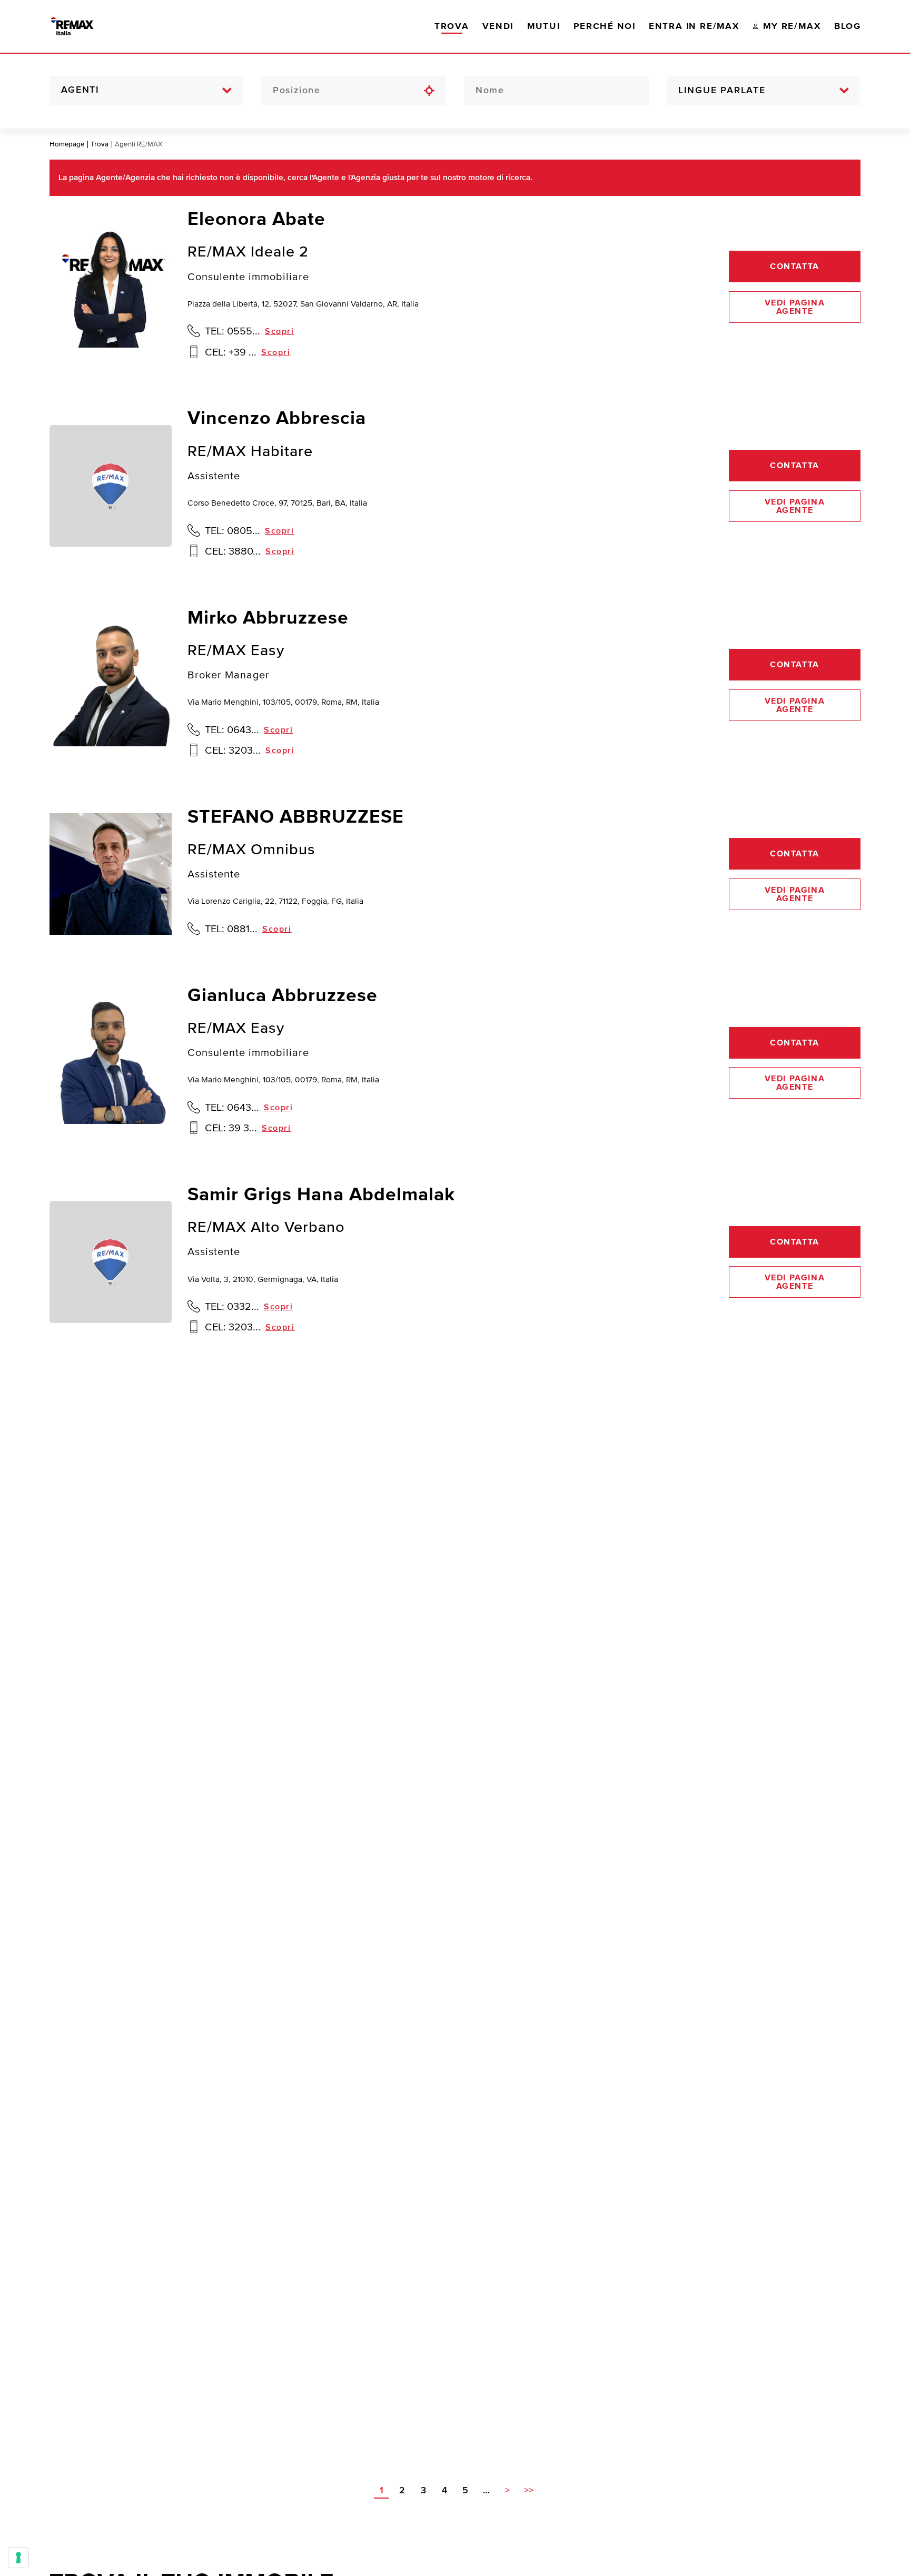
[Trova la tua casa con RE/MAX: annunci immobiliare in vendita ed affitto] (83, 26)
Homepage (67, 144)
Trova (100, 144)
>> (529, 2491)
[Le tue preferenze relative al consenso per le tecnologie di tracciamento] (18, 2558)
